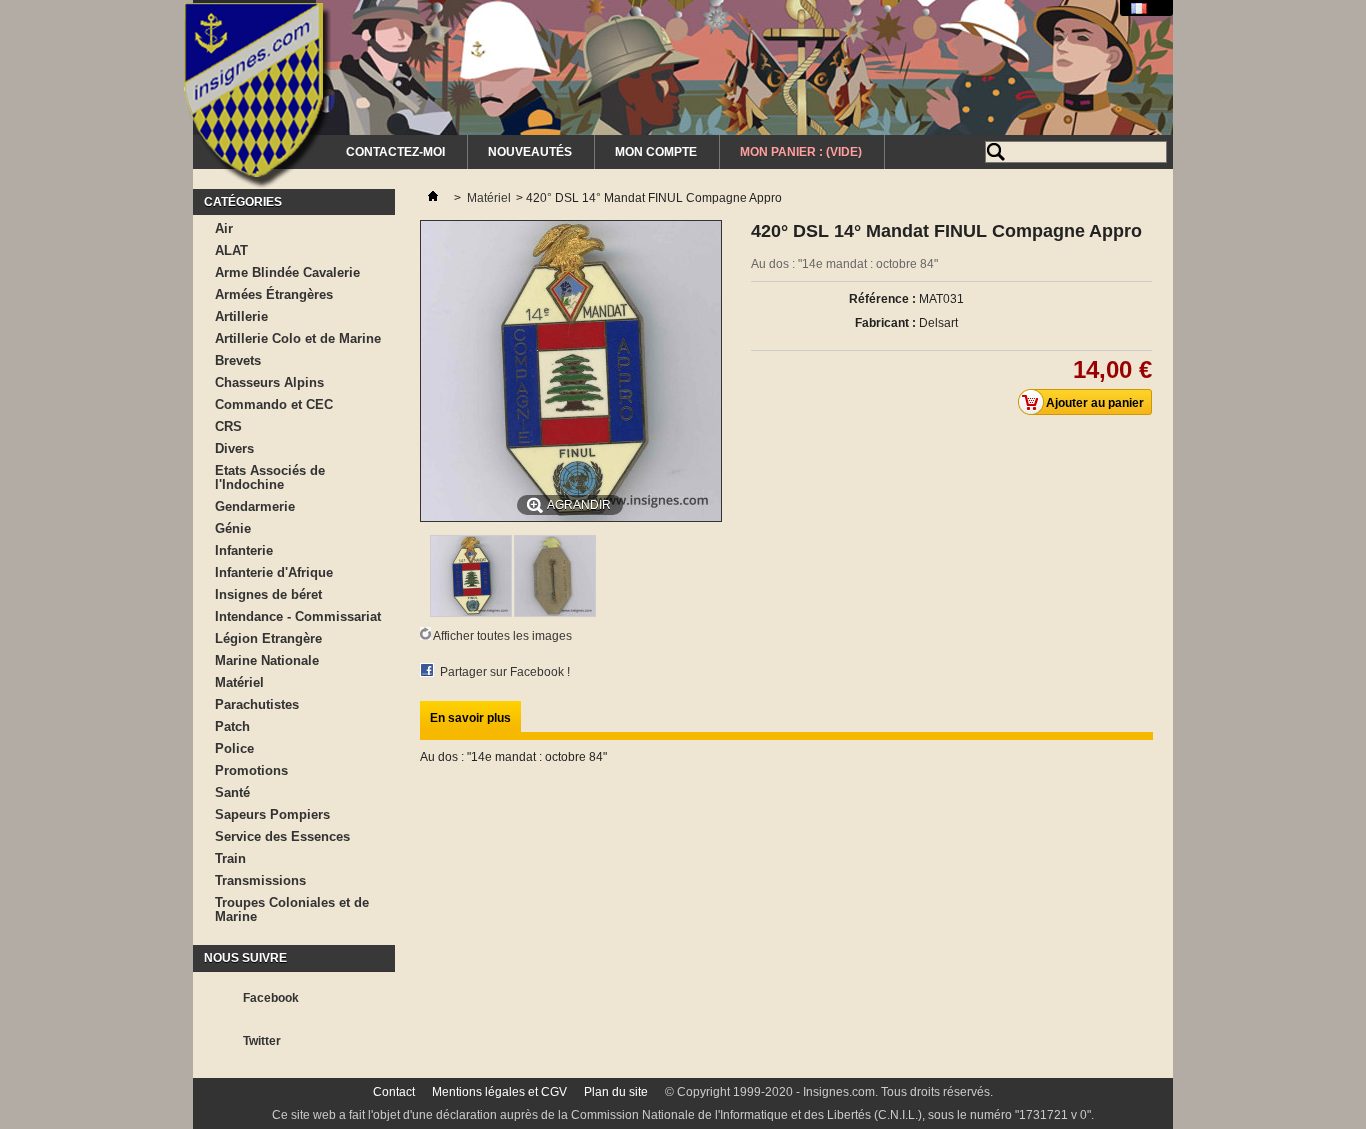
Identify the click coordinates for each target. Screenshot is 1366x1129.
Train (230, 858)
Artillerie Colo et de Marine (298, 338)
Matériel (239, 682)
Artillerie (241, 316)
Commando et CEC (274, 404)
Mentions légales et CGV (499, 1092)
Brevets (238, 360)
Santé (232, 792)
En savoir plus (470, 718)
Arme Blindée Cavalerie (287, 272)
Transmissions (260, 880)
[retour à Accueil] (433, 198)
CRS (228, 426)
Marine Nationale (267, 660)
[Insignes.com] (257, 98)
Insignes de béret (268, 594)
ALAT (231, 250)
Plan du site (616, 1092)
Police (234, 748)
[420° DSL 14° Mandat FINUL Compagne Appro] (471, 613)
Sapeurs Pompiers (272, 814)
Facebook (271, 998)
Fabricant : (885, 323)
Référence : (882, 299)
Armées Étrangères (274, 294)
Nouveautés (530, 152)
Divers (234, 448)
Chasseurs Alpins (269, 382)
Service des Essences (282, 836)
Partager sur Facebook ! (505, 672)
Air (224, 228)
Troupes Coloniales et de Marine (292, 909)
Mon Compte (656, 152)
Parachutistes (257, 704)
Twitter (262, 1041)
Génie (233, 528)
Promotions (251, 770)
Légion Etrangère (268, 638)
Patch (232, 726)
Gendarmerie (255, 506)
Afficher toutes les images (502, 636)
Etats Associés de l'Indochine (270, 477)
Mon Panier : (801, 152)
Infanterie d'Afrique (274, 572)
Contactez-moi (395, 152)
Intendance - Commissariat (298, 616)
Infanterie (244, 550)
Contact (394, 1092)
